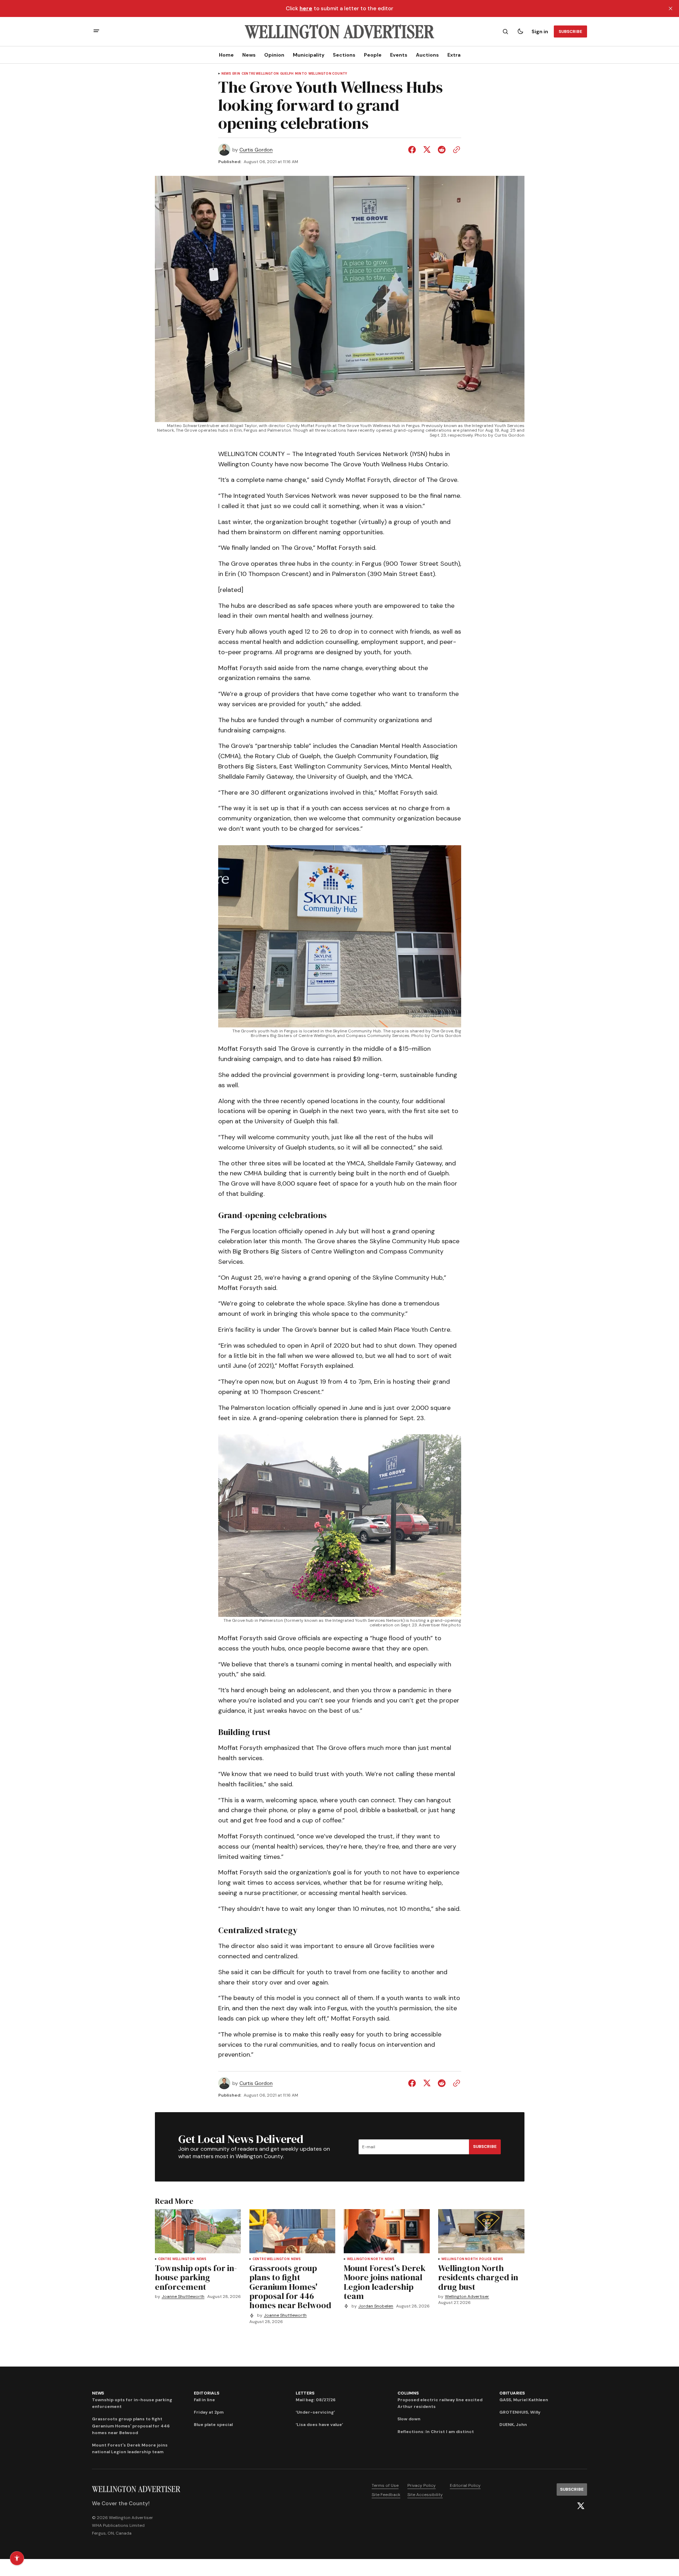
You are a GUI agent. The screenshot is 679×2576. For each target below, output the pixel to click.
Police (485, 2259)
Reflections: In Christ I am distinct (436, 2432)
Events (399, 55)
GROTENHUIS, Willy (520, 2412)
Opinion (274, 55)
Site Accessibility (425, 2495)
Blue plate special (213, 2425)
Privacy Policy (422, 2485)
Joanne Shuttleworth (183, 2297)
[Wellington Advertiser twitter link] (581, 2506)
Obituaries (512, 2393)
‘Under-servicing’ (315, 2412)
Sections (344, 55)
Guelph (287, 74)
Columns (408, 2393)
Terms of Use (385, 2485)
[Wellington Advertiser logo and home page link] (339, 31)
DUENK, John (513, 2425)
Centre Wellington (260, 74)
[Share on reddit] (442, 150)
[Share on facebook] (413, 150)
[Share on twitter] (427, 150)
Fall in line (204, 2400)
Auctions (427, 55)
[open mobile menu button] (96, 32)
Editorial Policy (465, 2485)
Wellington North (365, 2259)
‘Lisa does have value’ (319, 2425)
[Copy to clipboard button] (455, 150)
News (249, 55)
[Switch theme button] (520, 31)
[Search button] (505, 31)
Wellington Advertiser (467, 2297)
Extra (454, 55)
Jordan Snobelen (376, 2306)
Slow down (409, 2419)
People (373, 55)
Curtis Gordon (256, 150)
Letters (305, 2393)
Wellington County (328, 74)
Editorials (207, 2393)
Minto (301, 74)
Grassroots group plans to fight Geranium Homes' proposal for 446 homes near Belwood (131, 2426)
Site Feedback (386, 2495)
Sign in (540, 31)
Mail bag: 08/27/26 (316, 2400)
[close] (671, 8)
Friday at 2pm (209, 2412)
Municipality (309, 55)
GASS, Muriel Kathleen (524, 2400)
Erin (236, 74)
